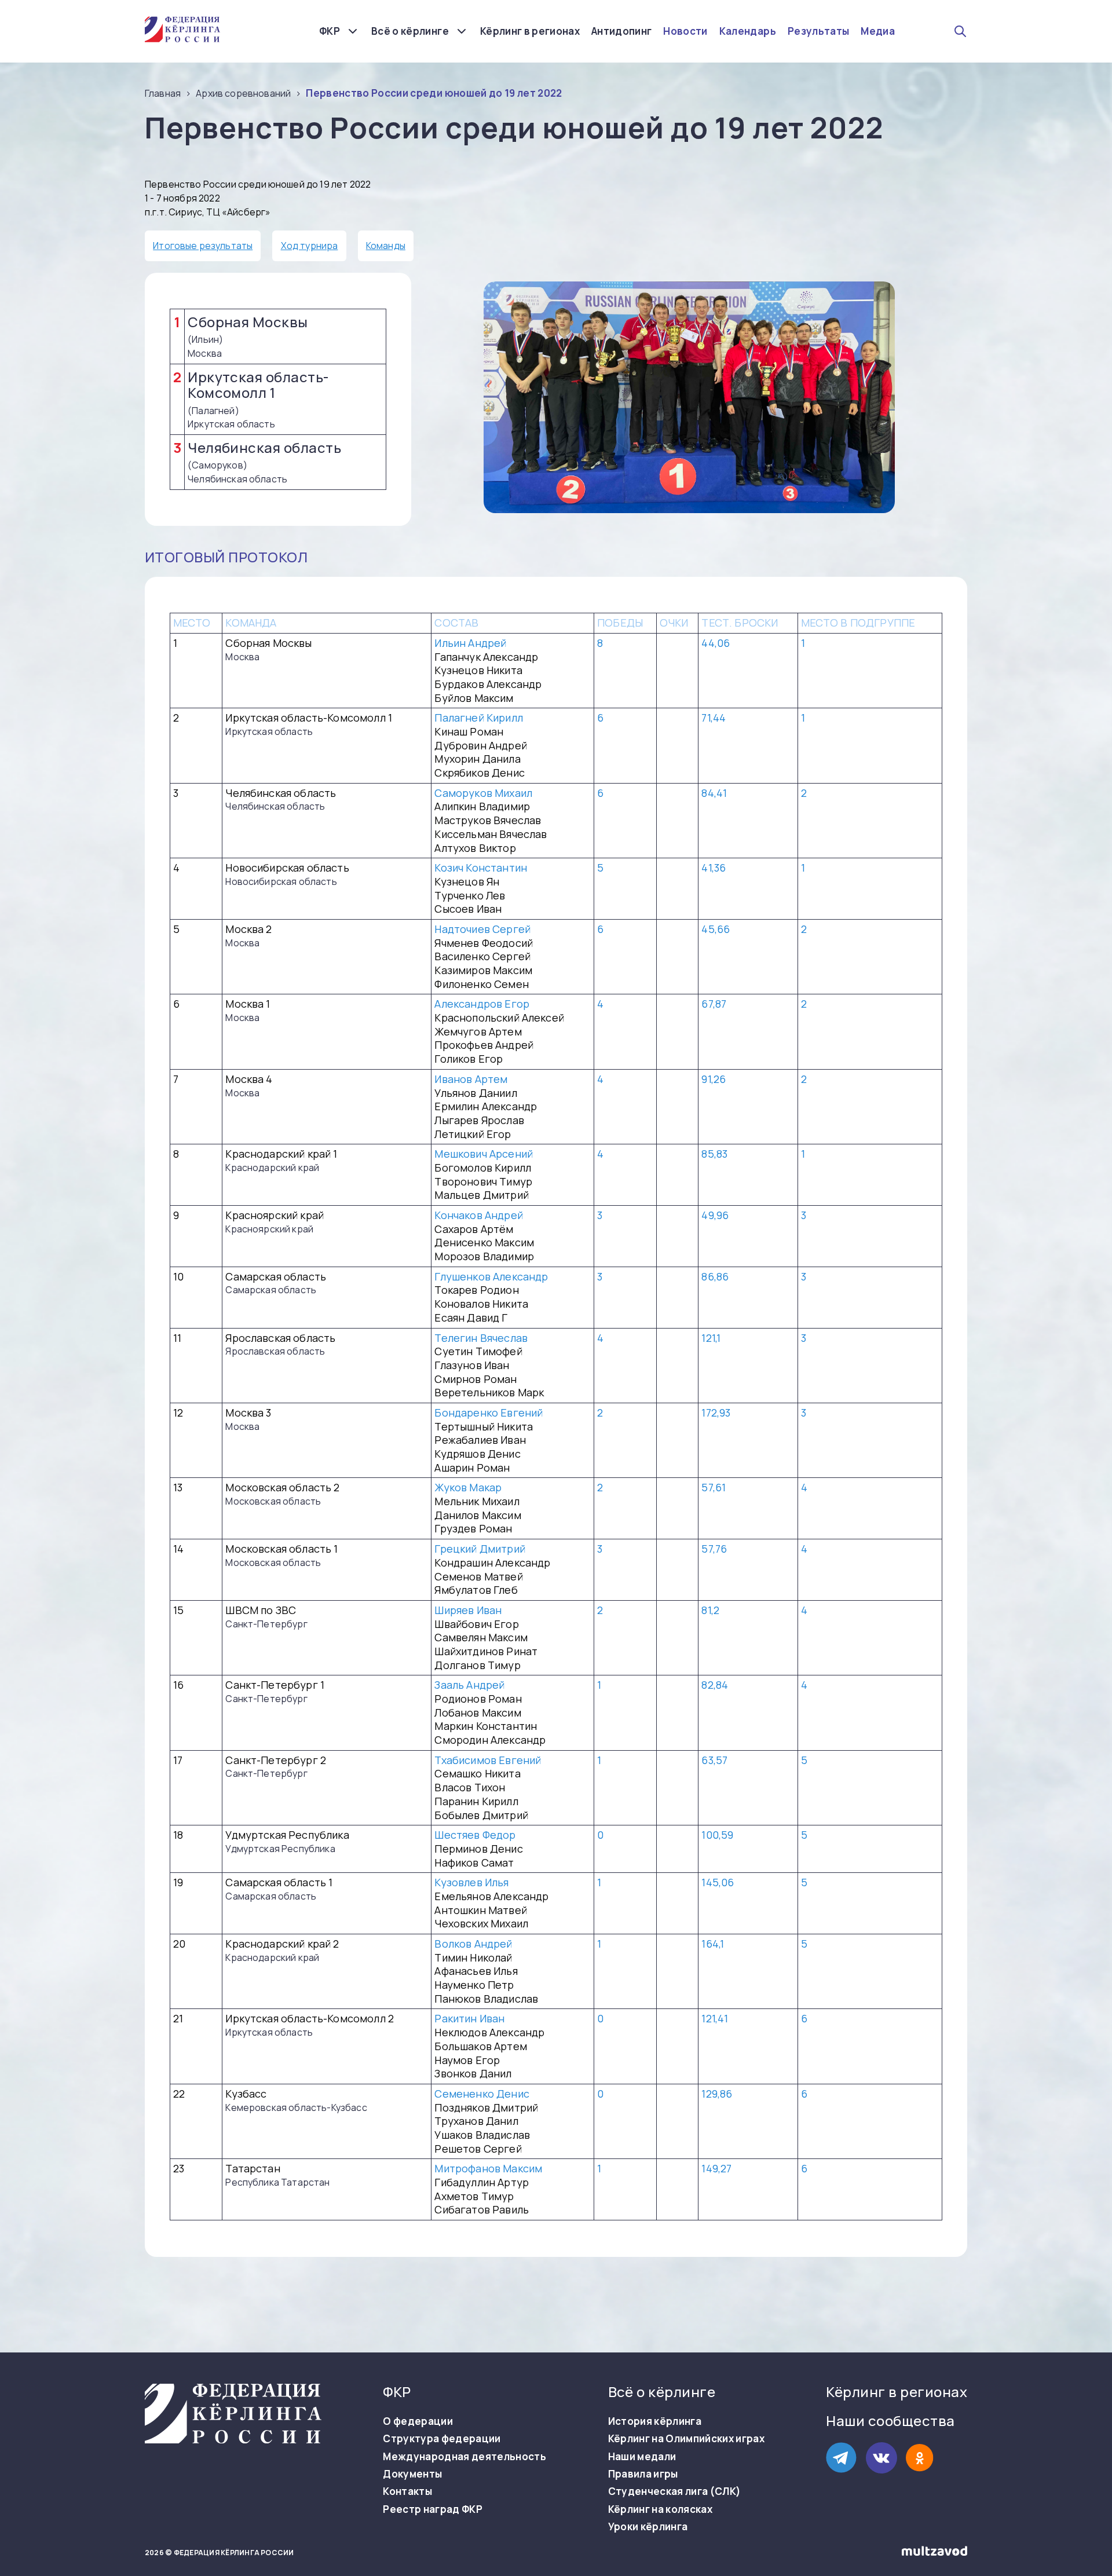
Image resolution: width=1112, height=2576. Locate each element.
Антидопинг (621, 31)
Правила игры (643, 2474)
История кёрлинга (655, 2421)
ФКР (330, 31)
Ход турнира (310, 246)
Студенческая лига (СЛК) (675, 2491)
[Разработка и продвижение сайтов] (934, 2553)
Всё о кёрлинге (410, 31)
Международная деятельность (464, 2457)
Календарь (748, 31)
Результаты (818, 31)
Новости (685, 31)
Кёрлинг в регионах (530, 31)
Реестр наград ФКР (433, 2509)
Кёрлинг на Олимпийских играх (687, 2439)
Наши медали (642, 2457)
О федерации (418, 2421)
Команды (386, 246)
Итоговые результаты (203, 246)
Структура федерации (442, 2439)
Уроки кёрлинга (648, 2527)
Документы (412, 2474)
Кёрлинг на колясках (660, 2509)
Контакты (407, 2491)
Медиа (878, 31)
